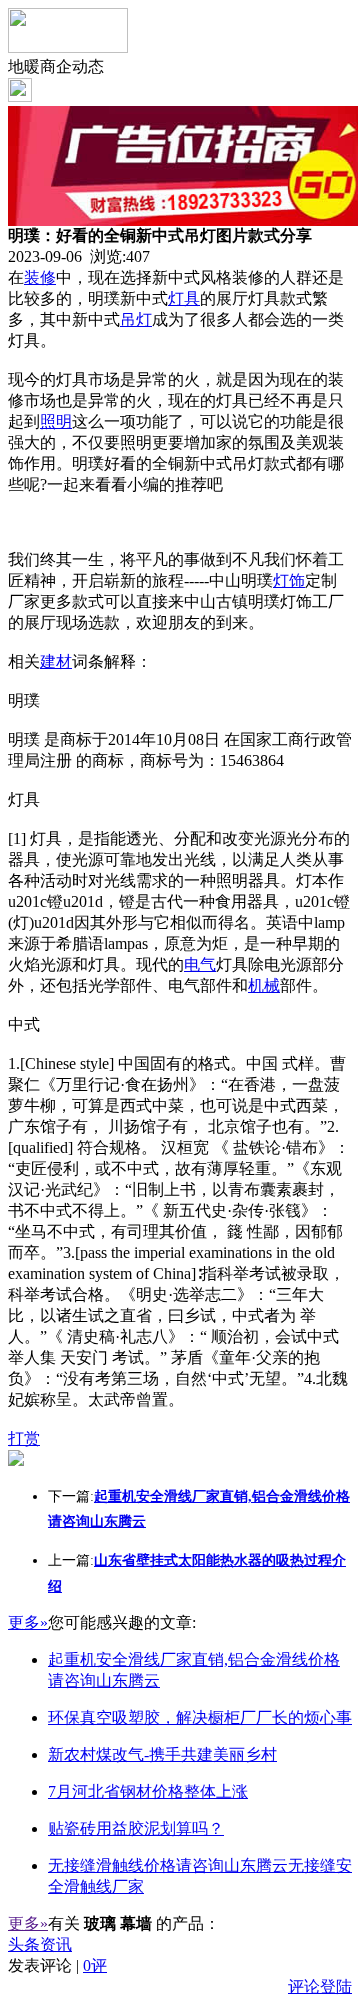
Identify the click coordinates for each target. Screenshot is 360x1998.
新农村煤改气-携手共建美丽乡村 (162, 1754)
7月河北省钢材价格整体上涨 (148, 1791)
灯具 (184, 298)
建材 (56, 661)
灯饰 (289, 580)
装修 (40, 277)
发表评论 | (57, 1965)
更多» (28, 1622)
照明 (56, 421)
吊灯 (136, 319)
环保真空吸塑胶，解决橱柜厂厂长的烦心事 (200, 1717)
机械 (264, 985)
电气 (200, 964)
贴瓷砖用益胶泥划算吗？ (136, 1828)
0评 (95, 1965)
